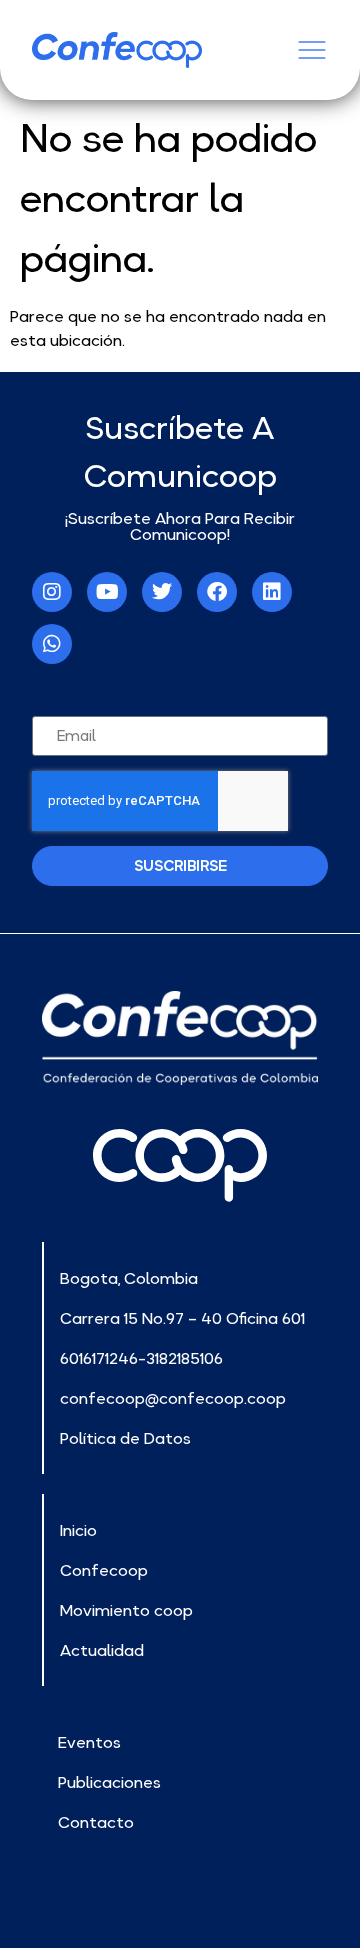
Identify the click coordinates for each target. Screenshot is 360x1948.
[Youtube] (107, 592)
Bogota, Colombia (129, 1278)
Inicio (78, 1530)
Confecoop (104, 1570)
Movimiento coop (126, 1610)
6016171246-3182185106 (141, 1358)
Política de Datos (125, 1438)
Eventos (89, 1742)
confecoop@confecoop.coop (173, 1398)
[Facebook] (217, 592)
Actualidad (102, 1650)
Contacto (96, 1822)
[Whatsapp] (52, 644)
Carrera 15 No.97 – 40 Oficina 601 (182, 1318)
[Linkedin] (272, 592)
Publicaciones (109, 1782)
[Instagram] (52, 592)
